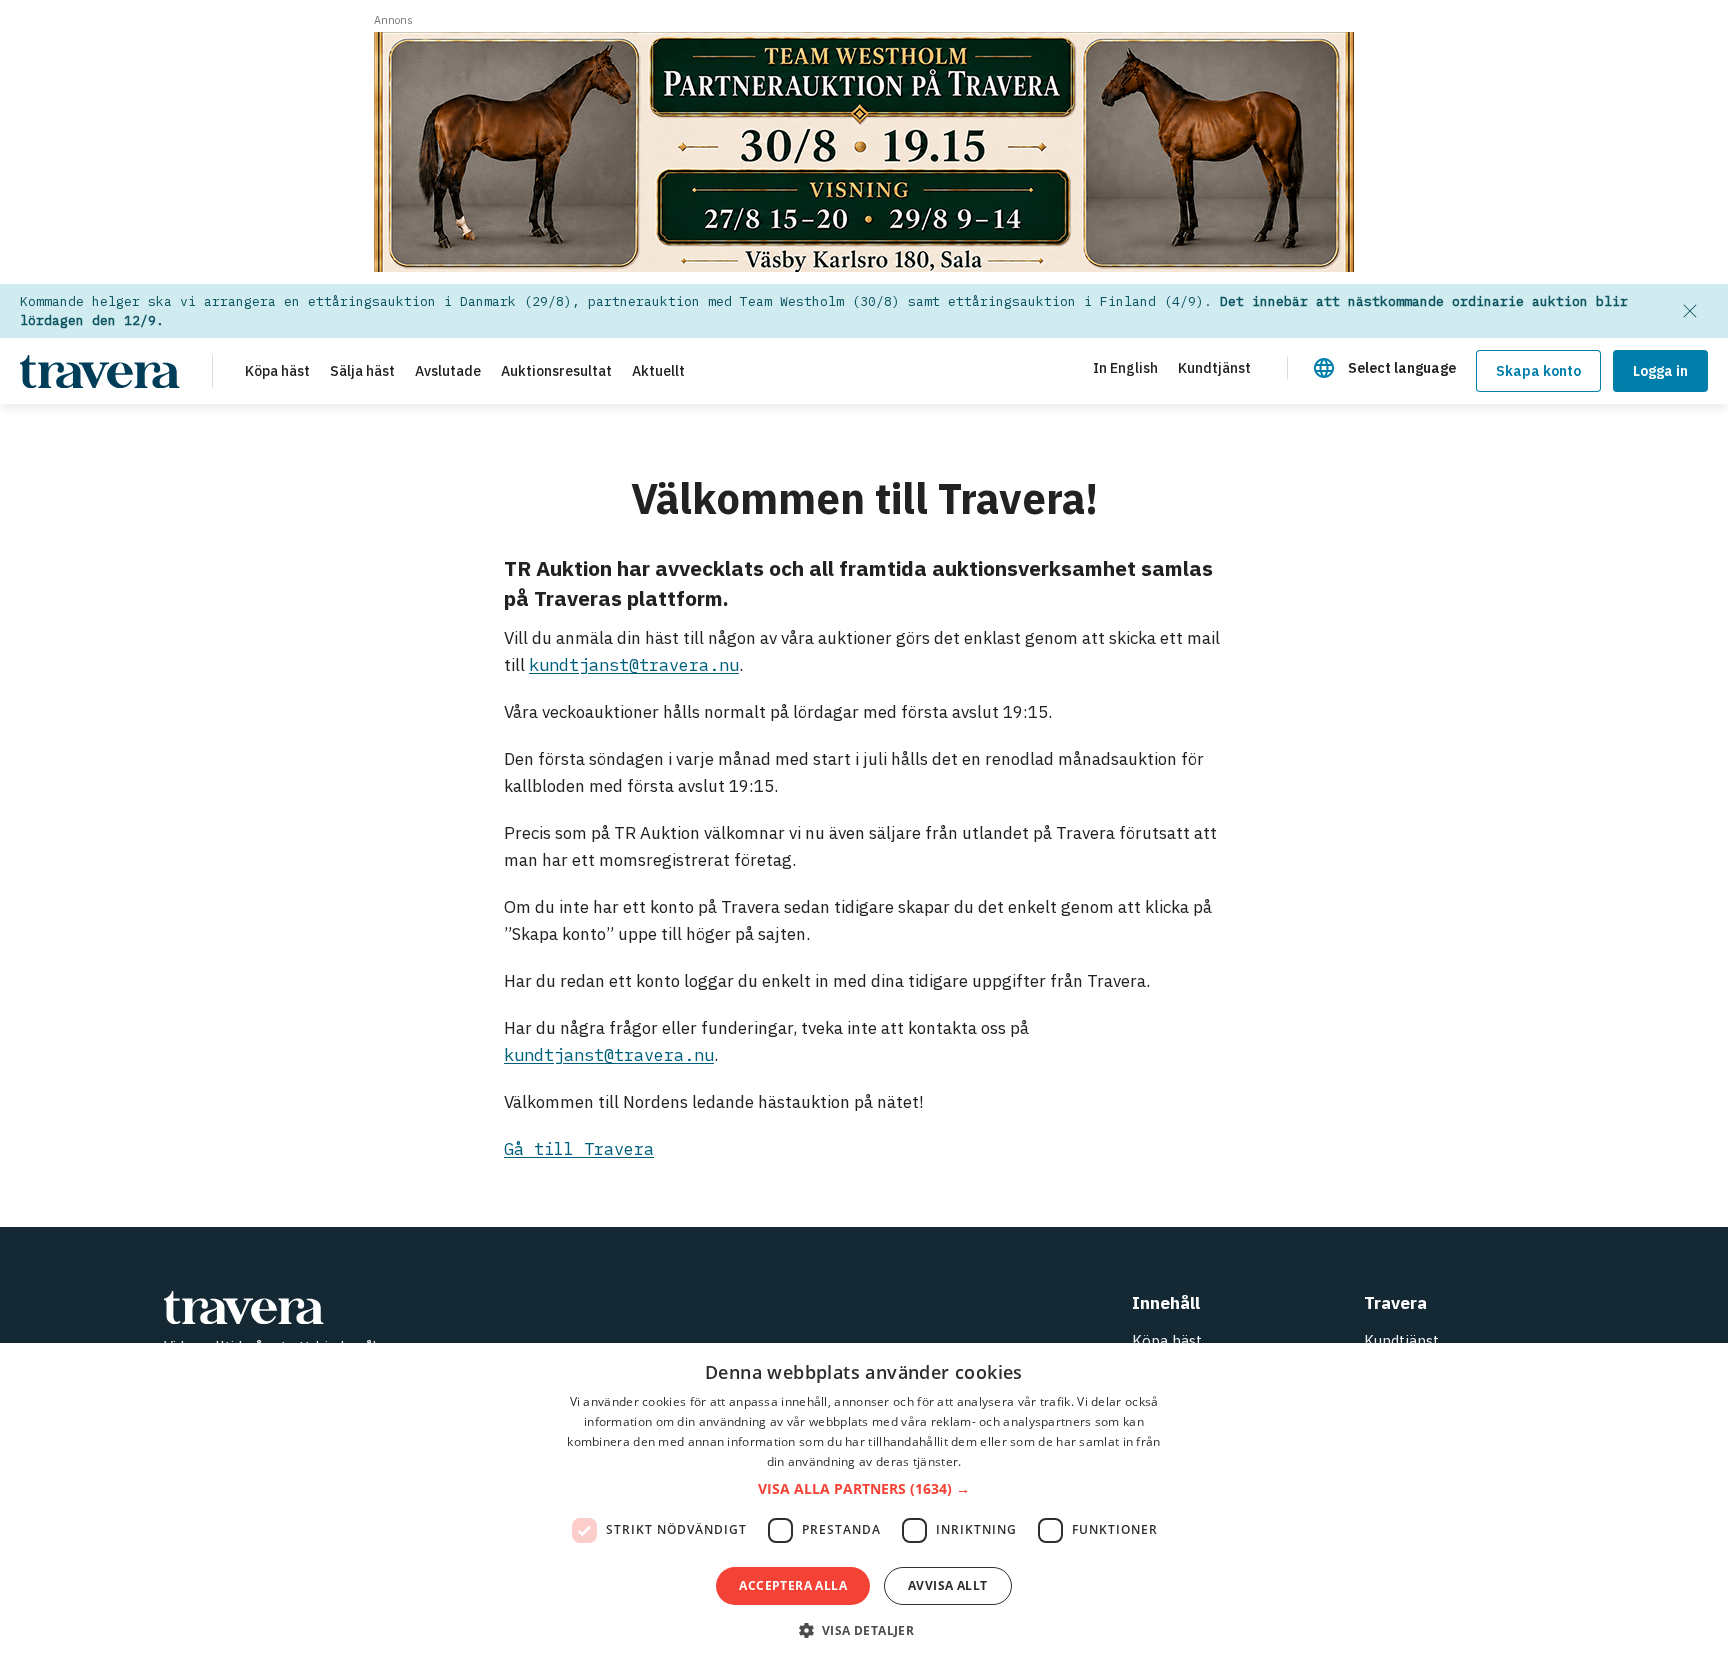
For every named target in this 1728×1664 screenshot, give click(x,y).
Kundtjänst (1401, 1340)
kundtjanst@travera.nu (634, 665)
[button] (864, 1489)
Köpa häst (1167, 1340)
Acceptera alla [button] (793, 1585)
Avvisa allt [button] (947, 1585)
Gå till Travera (579, 1149)
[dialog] (864, 1503)
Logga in (1660, 371)
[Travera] (434, 1307)
